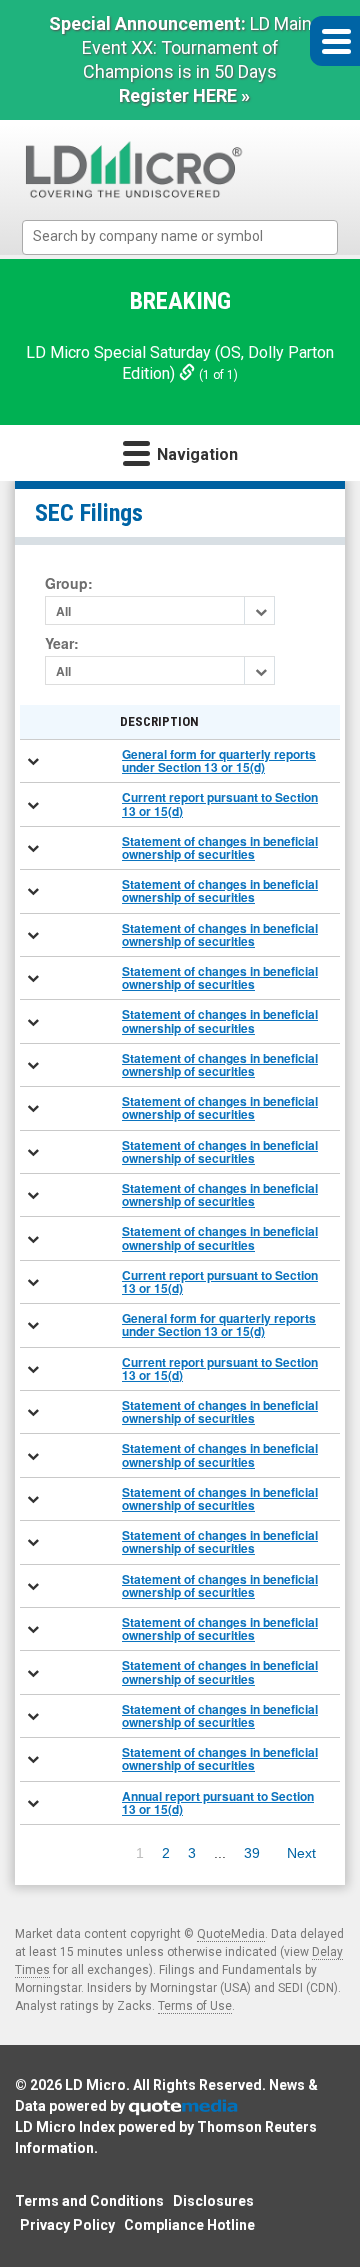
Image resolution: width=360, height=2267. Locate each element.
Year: (62, 643)
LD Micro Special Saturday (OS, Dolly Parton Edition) (180, 363)
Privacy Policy (67, 2225)
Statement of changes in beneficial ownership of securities (220, 847)
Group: (69, 583)
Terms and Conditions (89, 2201)
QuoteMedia (231, 1934)
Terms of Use (195, 2006)
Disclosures (213, 2201)
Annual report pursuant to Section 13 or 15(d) (218, 1802)
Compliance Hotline (189, 2225)
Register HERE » (184, 95)
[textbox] (190, 236)
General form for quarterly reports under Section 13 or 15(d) (219, 760)
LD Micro (95, 2085)
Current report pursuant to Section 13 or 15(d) (220, 803)
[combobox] (180, 237)
